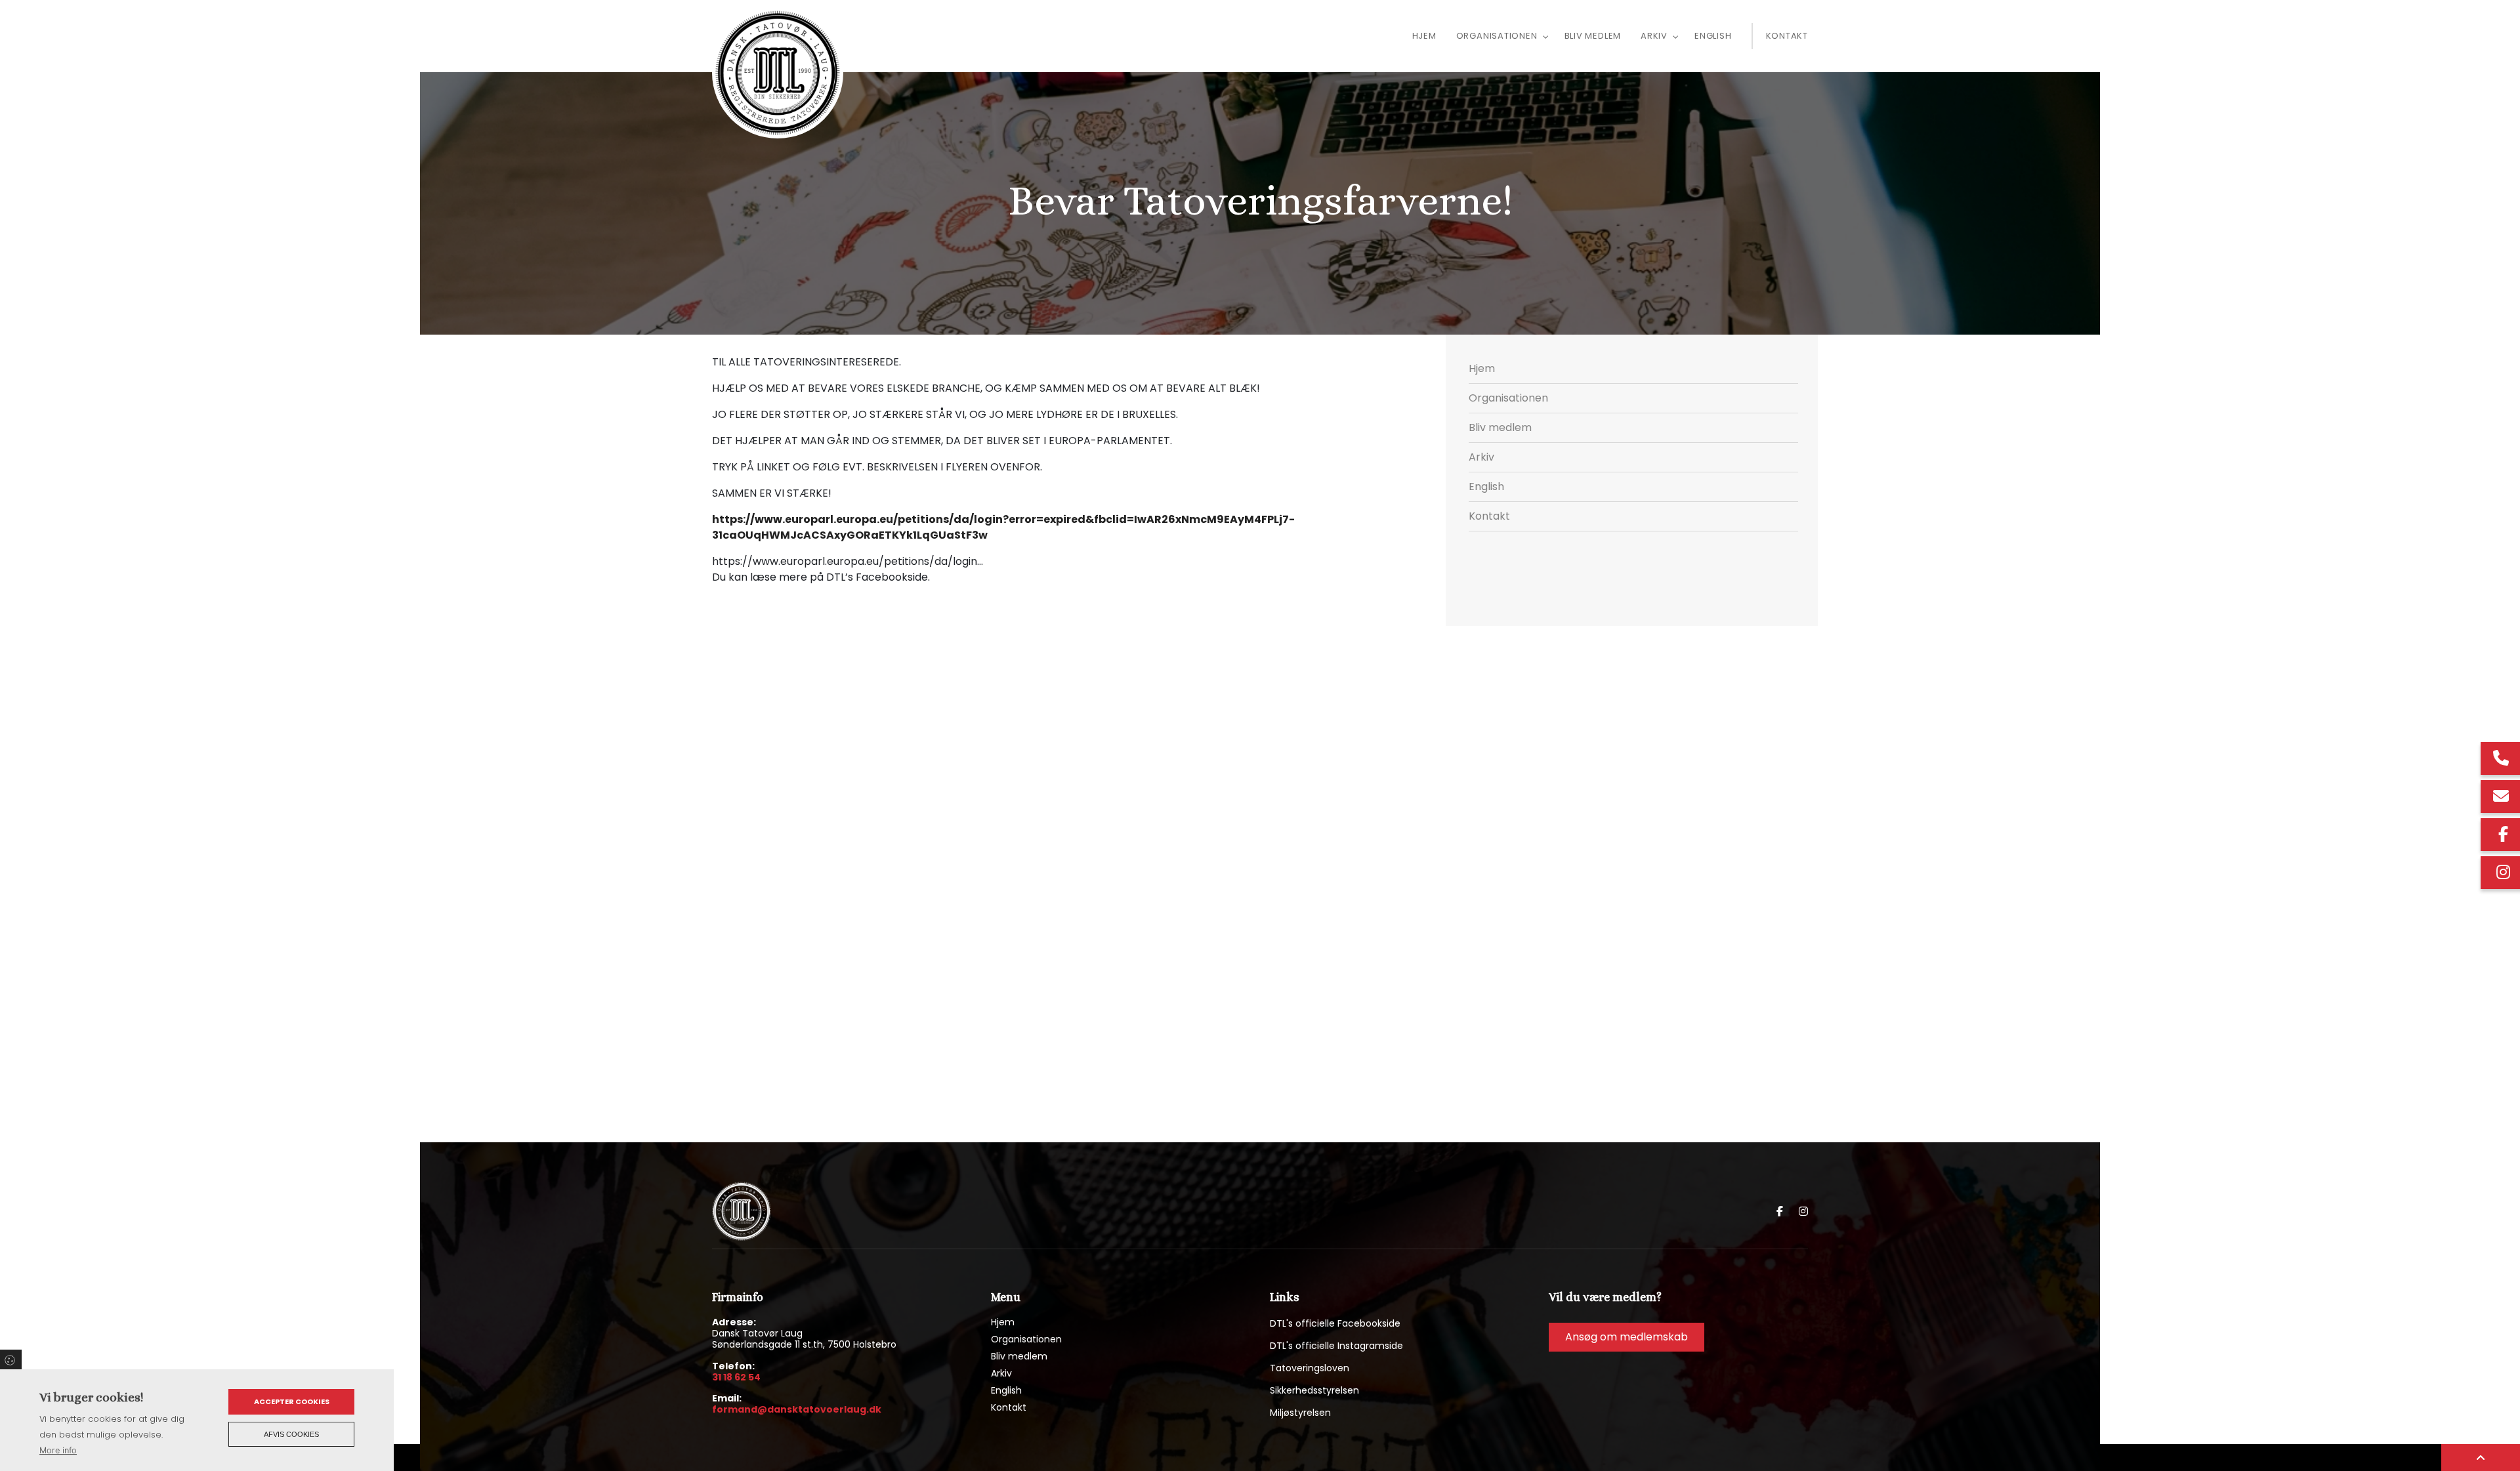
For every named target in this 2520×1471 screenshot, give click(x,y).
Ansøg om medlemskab (1627, 1337)
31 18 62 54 (736, 1378)
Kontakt (1489, 516)
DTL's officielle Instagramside (1336, 1346)
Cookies (11, 1359)
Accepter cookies (292, 1401)
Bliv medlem (1500, 427)
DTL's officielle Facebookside (1335, 1323)
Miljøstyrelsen (1300, 1413)
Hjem (1482, 368)
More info (58, 1450)
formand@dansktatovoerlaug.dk (797, 1410)
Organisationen (1508, 398)
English (1486, 487)
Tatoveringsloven (1310, 1368)
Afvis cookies (291, 1434)
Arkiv (1481, 457)
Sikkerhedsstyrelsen (1314, 1390)
